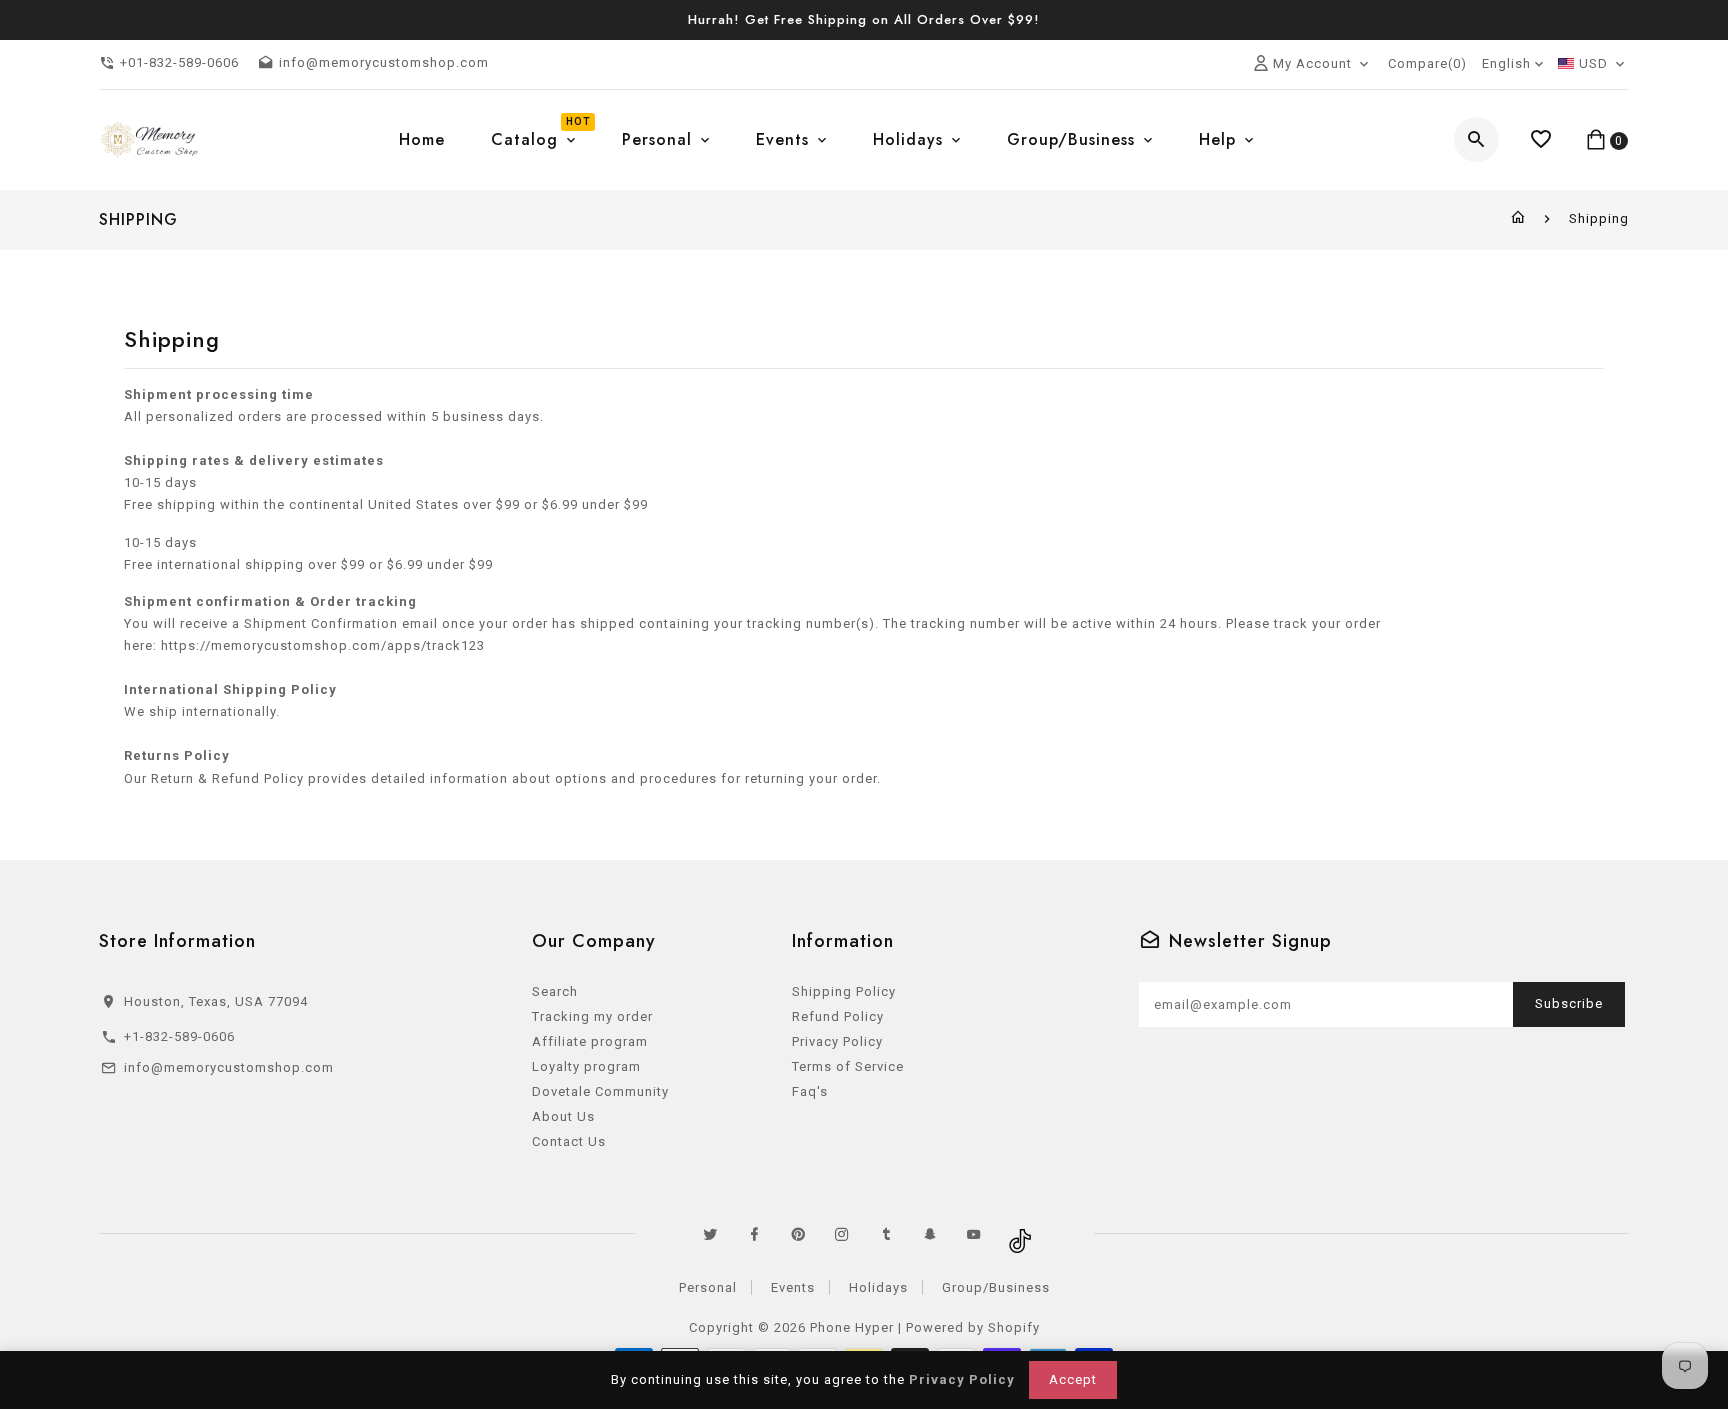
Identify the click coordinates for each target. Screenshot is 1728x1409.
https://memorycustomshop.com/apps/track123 (323, 645)
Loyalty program (586, 1066)
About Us (563, 1116)
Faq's (810, 1091)
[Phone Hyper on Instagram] (842, 1234)
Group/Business (996, 1287)
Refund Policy (838, 1016)
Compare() (1427, 63)
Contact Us (569, 1141)
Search (555, 991)
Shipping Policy (844, 991)
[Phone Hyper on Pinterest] (798, 1234)
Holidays (878, 1287)
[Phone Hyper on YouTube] (974, 1234)
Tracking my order (592, 1016)
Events (793, 1287)
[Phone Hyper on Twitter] (710, 1234)
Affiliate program (590, 1041)
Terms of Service (848, 1066)
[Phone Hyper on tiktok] (1018, 1234)
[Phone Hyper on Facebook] (754, 1234)
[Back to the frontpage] (1518, 218)
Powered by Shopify (973, 1327)
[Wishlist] (1541, 139)
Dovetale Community (600, 1091)
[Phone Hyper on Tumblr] (886, 1234)
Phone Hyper (852, 1327)
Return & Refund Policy (227, 778)
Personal (708, 1287)
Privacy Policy (837, 1041)
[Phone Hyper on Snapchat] (930, 1234)
